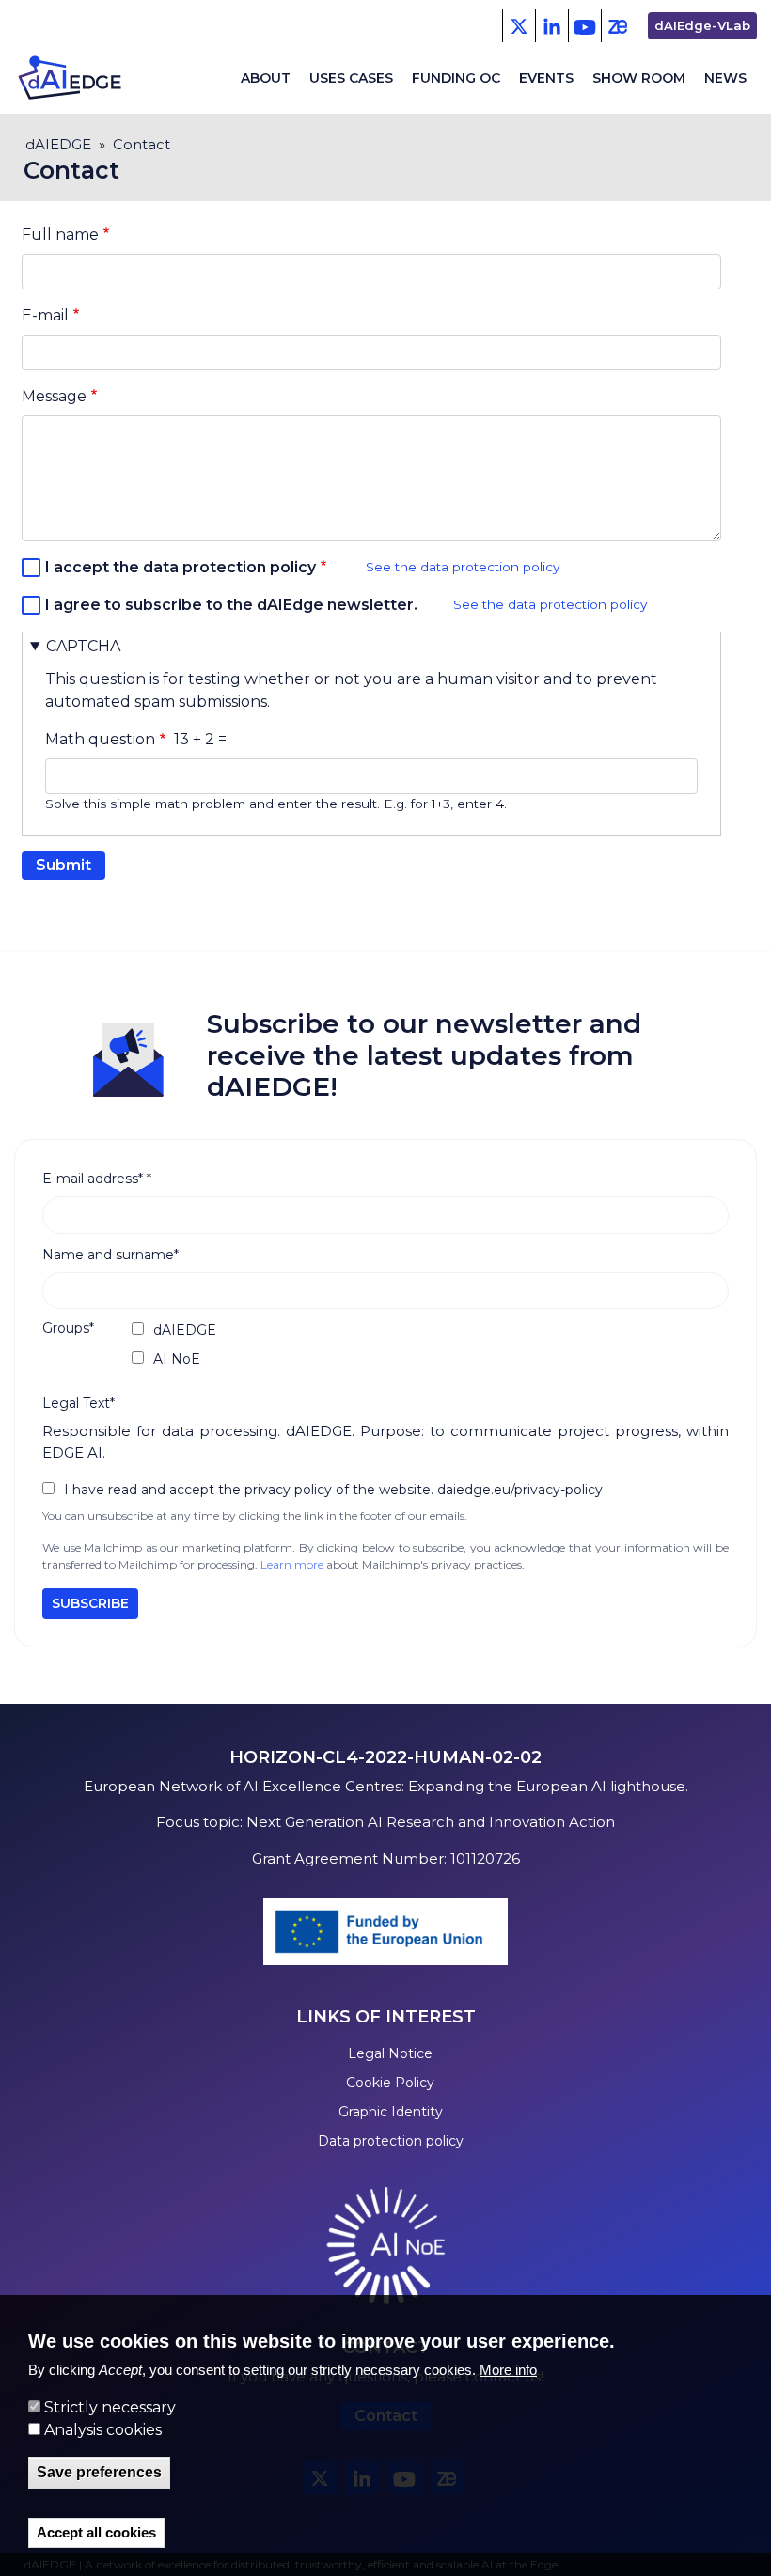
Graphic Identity (391, 2112)
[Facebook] (551, 26)
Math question (100, 739)
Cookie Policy (390, 2083)
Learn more (292, 1564)
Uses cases (351, 78)
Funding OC (456, 78)
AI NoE (177, 1359)
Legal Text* (79, 1403)
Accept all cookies (96, 2532)
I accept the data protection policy (181, 567)
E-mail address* (97, 1179)
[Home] (102, 78)
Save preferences (99, 2472)
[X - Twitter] (519, 26)
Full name (60, 234)
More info (508, 2370)
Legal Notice (390, 2053)
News (725, 78)
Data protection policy (391, 2141)
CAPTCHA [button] (83, 646)
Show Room (639, 78)
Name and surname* (110, 1255)
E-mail (45, 315)
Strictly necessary (110, 2407)
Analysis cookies (103, 2430)
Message (54, 396)
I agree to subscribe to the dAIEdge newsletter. (231, 605)
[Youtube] (584, 26)
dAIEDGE (58, 144)
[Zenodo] (617, 26)
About (266, 78)
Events (546, 78)
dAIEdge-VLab (702, 25)
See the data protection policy (463, 567)
